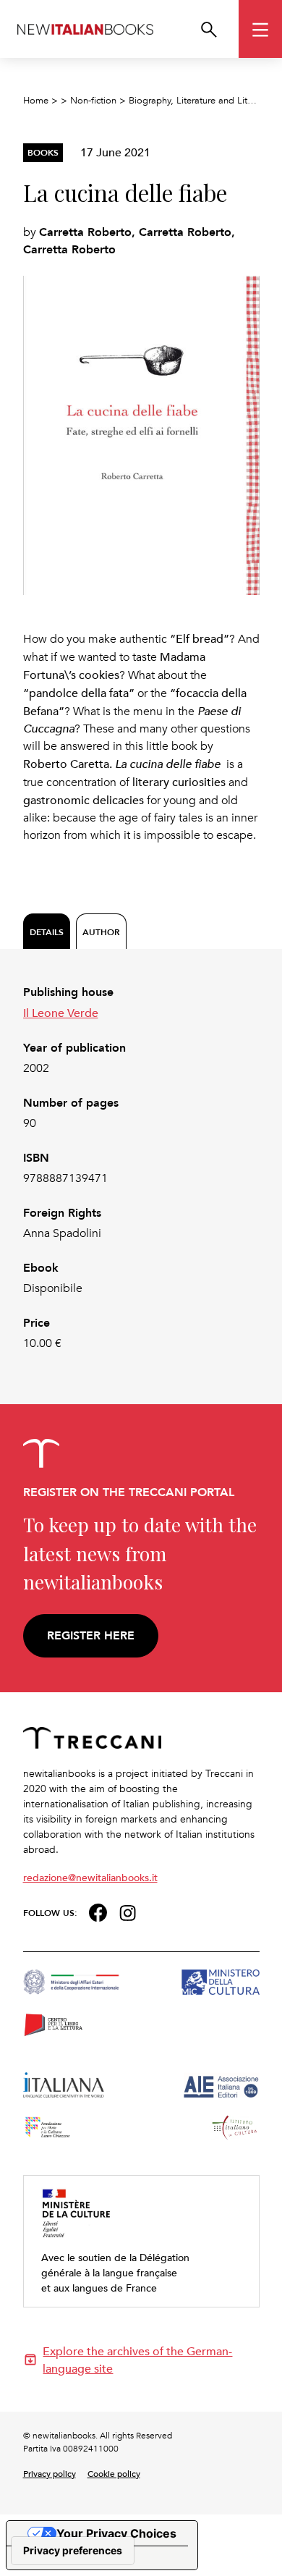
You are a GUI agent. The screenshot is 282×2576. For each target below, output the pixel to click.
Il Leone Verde (61, 1013)
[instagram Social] (128, 1911)
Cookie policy (114, 2473)
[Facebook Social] (98, 1911)
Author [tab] (101, 932)
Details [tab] (47, 932)
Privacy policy (50, 2473)
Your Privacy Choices (116, 2533)
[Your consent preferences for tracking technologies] (73, 2551)
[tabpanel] (141, 1168)
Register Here (91, 1635)
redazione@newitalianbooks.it (90, 1877)
